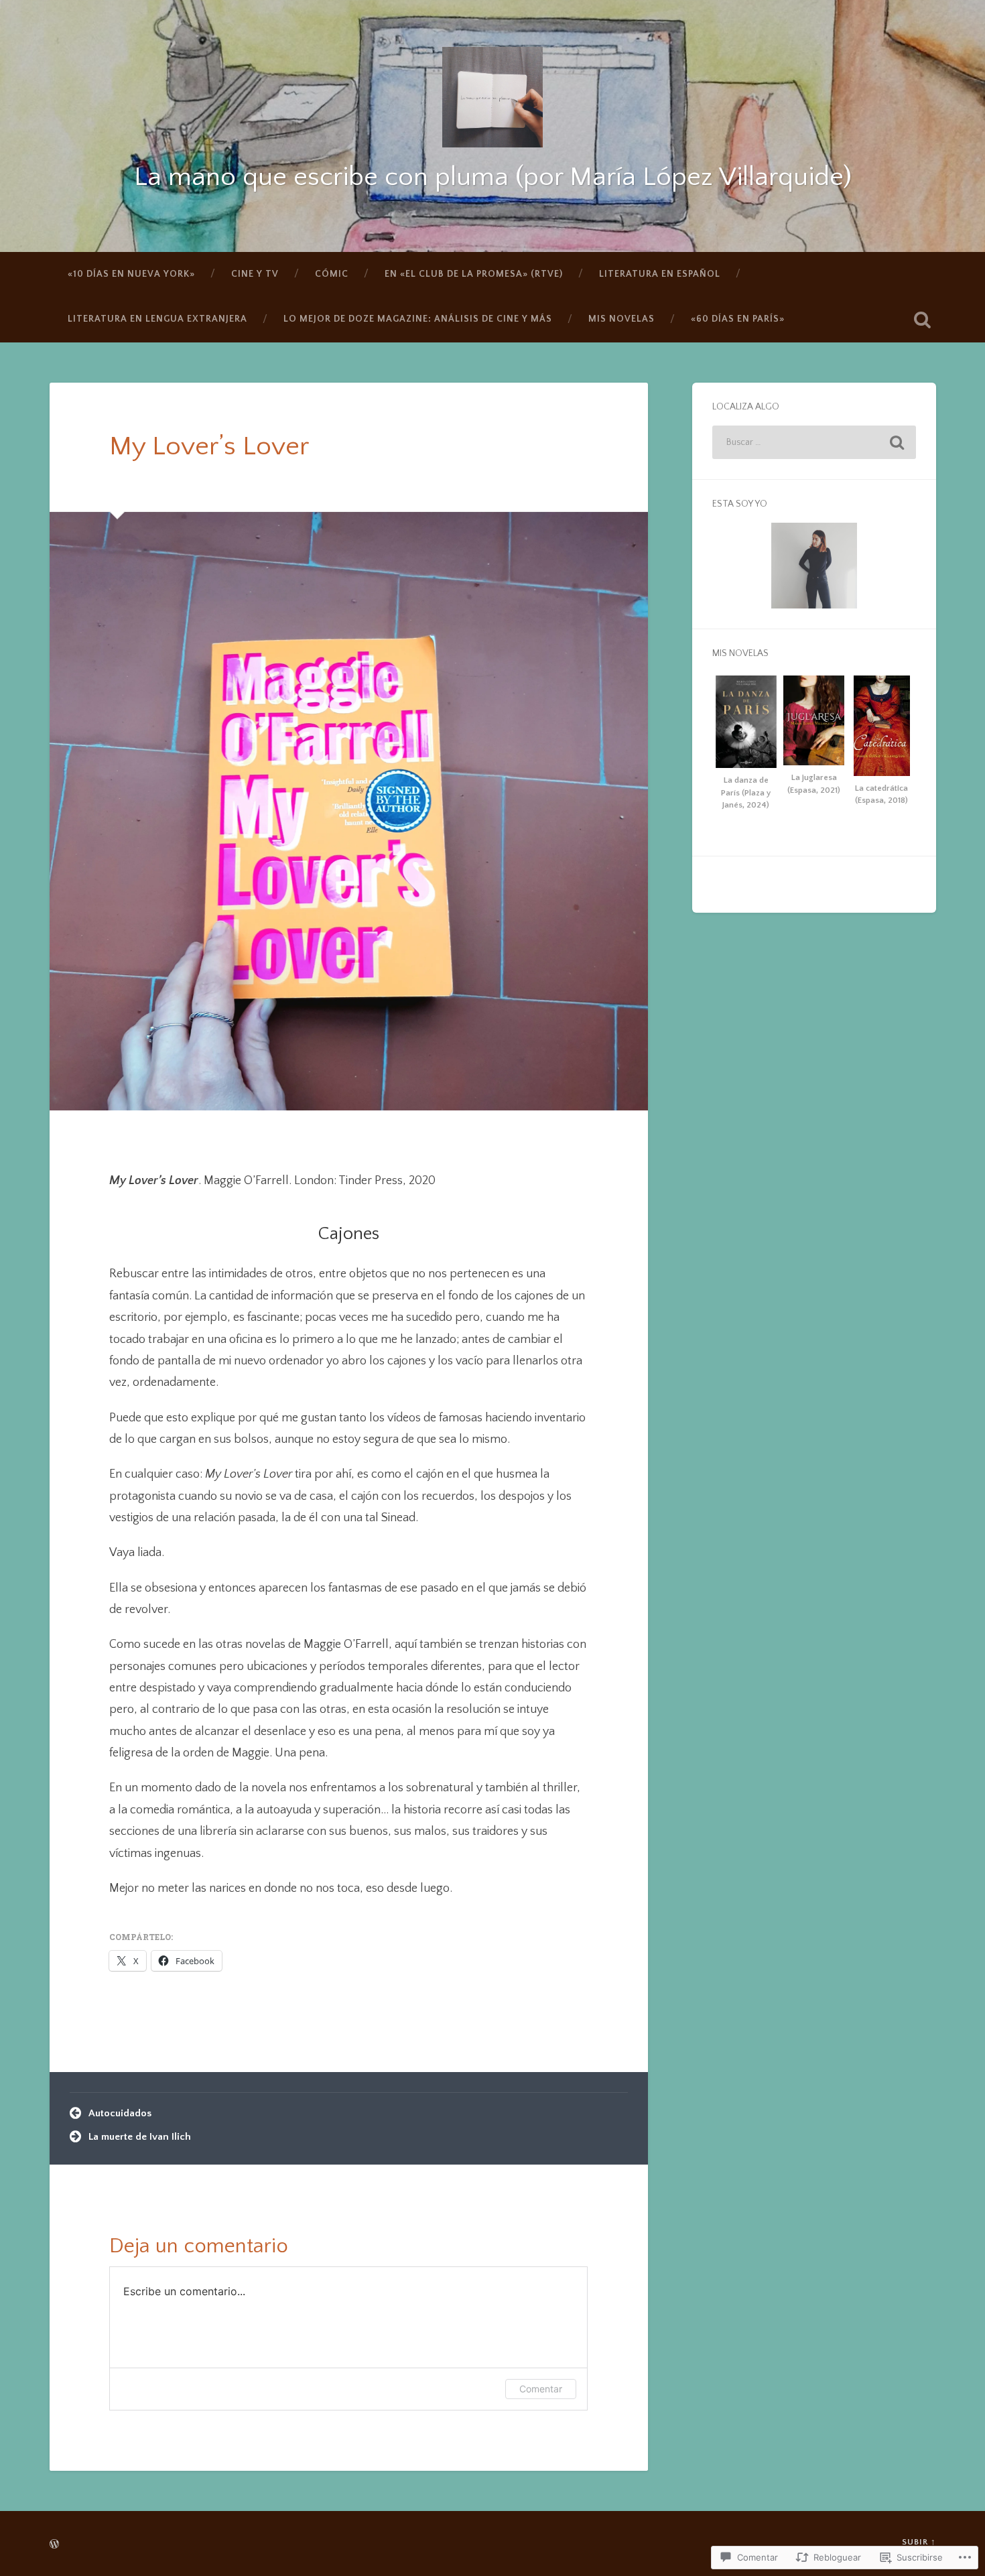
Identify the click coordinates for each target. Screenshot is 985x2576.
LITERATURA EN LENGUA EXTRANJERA (157, 319)
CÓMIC (332, 274)
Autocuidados (120, 2113)
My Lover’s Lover (209, 447)
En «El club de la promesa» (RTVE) (474, 274)
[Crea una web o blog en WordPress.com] (54, 2545)
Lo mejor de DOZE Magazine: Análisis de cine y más (418, 319)
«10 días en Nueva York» (131, 274)
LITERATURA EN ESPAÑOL (660, 274)
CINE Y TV (255, 274)
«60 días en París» (738, 319)
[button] (746, 746)
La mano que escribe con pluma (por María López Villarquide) (493, 177)
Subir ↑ (919, 2542)
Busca (923, 320)
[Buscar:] (814, 442)
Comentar (541, 2389)
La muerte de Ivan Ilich (140, 2137)
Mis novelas (621, 319)
